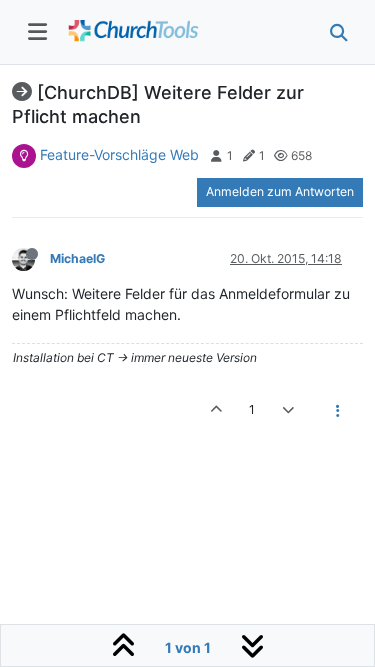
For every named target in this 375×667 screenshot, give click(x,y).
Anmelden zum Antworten (280, 191)
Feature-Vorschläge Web (119, 154)
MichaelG (77, 258)
